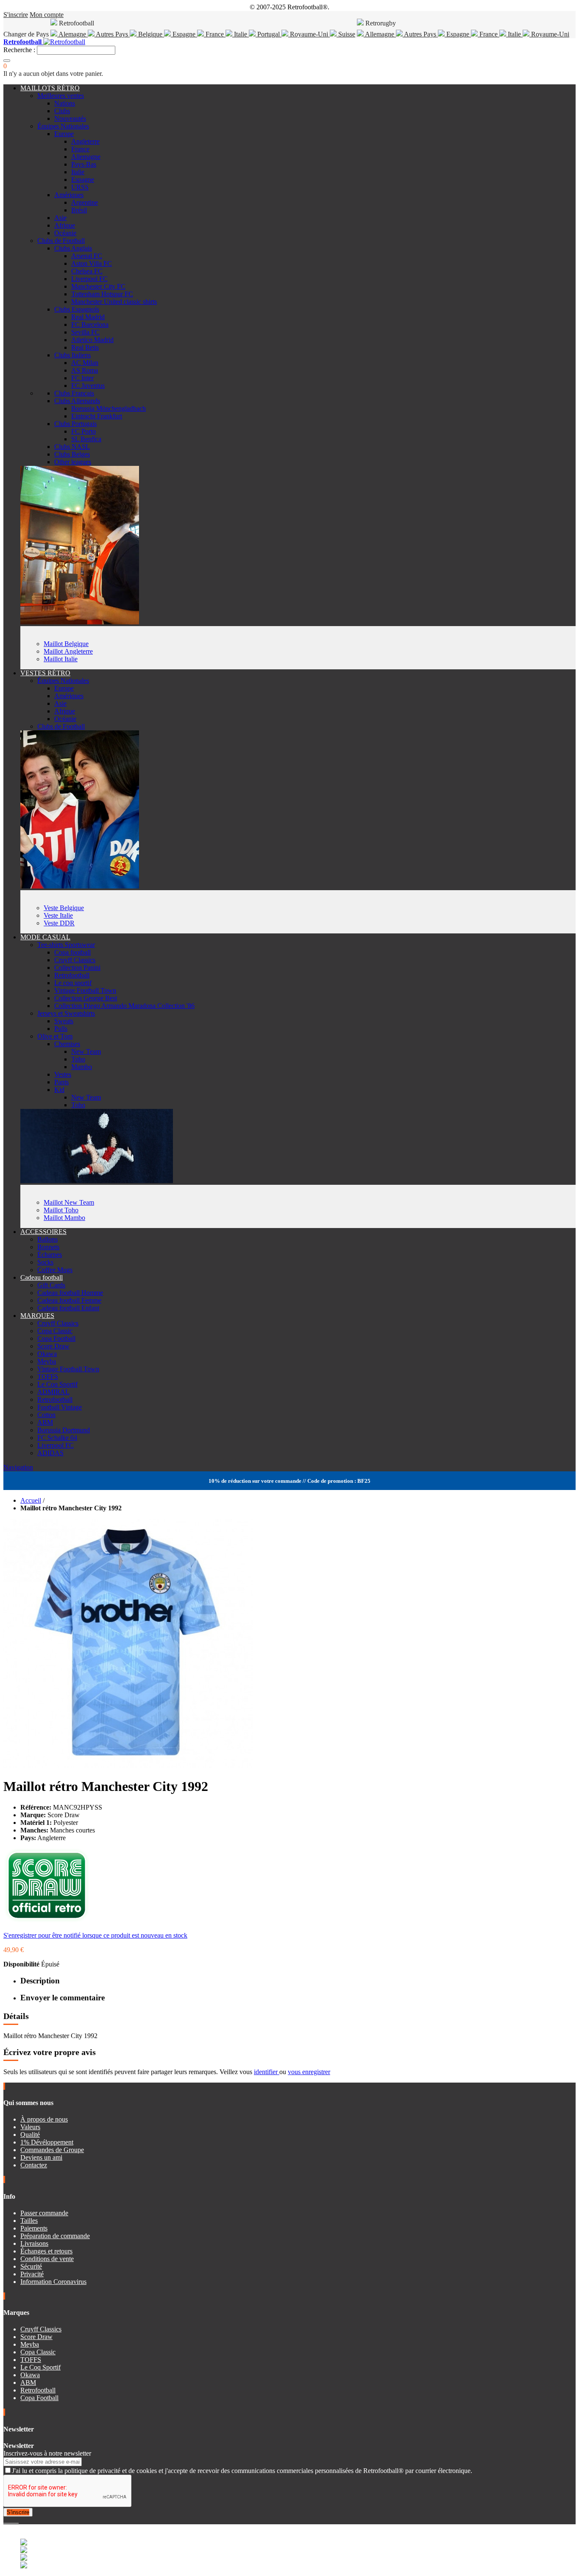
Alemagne (72, 34)
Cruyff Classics (75, 960)
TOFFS (48, 1377)
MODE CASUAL (45, 937)
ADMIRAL (53, 1392)
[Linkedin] (15, 2520)
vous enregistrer (309, 2072)
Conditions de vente (47, 2259)
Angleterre (85, 141)
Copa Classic (55, 1331)
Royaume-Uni (309, 34)
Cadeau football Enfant (68, 1308)
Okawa (47, 1354)
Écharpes (50, 1255)
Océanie (65, 233)
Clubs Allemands (77, 401)
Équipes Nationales (63, 126)
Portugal (269, 34)
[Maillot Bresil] (80, 622)
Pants (61, 1082)
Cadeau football (42, 1277)
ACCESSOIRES (43, 1232)
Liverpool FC (89, 279)
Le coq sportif (73, 983)
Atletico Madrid (92, 340)
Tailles (29, 2221)
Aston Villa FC (92, 263)
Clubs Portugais (75, 424)
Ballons (47, 1239)
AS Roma (85, 370)
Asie (60, 218)
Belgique (150, 34)
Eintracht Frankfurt (97, 416)
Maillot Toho (61, 1210)
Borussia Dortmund (64, 1430)
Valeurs (30, 2127)
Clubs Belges (72, 454)
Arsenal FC (87, 256)
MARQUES (37, 1316)
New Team (86, 1051)
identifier (267, 2072)
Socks (45, 1262)
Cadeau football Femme (69, 1300)
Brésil (79, 210)
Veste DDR (59, 923)
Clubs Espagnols (77, 309)
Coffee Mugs (55, 1270)
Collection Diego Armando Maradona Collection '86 (124, 1006)
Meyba (47, 1361)
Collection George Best (86, 998)
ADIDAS (50, 1453)
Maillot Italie (61, 659)
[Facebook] (5, 2520)
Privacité (32, 2274)
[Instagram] (12, 2520)
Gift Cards (51, 1285)
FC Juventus (88, 386)
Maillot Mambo (64, 1218)
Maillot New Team (69, 1202)
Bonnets (48, 1247)
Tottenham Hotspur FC (102, 294)
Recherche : (19, 50)
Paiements (34, 2228)
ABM (45, 1422)
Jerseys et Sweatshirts (66, 1013)
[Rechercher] (7, 61)
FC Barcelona (90, 324)
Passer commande (44, 2213)
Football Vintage (60, 1407)
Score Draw (53, 1346)
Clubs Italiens (72, 355)
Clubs (62, 111)
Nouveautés (70, 118)
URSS (80, 187)
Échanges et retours (46, 2251)
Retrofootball (72, 975)
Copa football (72, 952)
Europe (64, 134)
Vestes (63, 1074)
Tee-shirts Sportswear (66, 945)
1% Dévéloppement (47, 2142)
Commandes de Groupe (52, 2150)
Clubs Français (74, 393)
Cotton (46, 1415)
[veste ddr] (80, 886)
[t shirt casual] (97, 1181)
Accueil (31, 1500)
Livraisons (34, 2243)
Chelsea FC (87, 271)
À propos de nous (44, 2119)
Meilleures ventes (61, 96)
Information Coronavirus (53, 2282)
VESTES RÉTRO (45, 673)
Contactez (34, 2165)
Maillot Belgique (66, 644)
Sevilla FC (85, 332)
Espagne (184, 34)
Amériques (69, 195)
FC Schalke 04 (57, 1438)
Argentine (85, 202)
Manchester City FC (98, 286)
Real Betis (85, 347)
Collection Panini (77, 968)
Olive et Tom (55, 1036)
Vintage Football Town (85, 990)
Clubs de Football (61, 241)
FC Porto (84, 431)
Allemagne (380, 34)
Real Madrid (88, 317)
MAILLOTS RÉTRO (50, 88)
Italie (241, 34)
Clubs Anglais (73, 248)
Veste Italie (58, 915)
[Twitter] (8, 2520)
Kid (59, 1090)
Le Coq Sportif (57, 1384)
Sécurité (31, 2266)
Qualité (30, 2135)
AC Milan (85, 363)
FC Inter (82, 378)
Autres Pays (112, 34)
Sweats (64, 1021)
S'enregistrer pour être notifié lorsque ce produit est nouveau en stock (95, 1935)
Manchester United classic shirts (114, 302)
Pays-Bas (84, 164)
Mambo (82, 1067)
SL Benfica (86, 439)
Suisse (346, 34)
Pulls (61, 1029)
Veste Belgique (64, 908)
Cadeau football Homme (70, 1293)
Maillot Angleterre (68, 651)
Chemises (67, 1044)
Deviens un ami (41, 2157)
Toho (78, 1059)
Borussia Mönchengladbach (109, 408)
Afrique (65, 225)
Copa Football (56, 1338)
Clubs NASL (72, 447)
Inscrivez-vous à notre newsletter (47, 2453)
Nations (65, 103)
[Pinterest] (18, 2520)
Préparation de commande (55, 2236)
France (215, 34)
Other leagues (73, 462)
